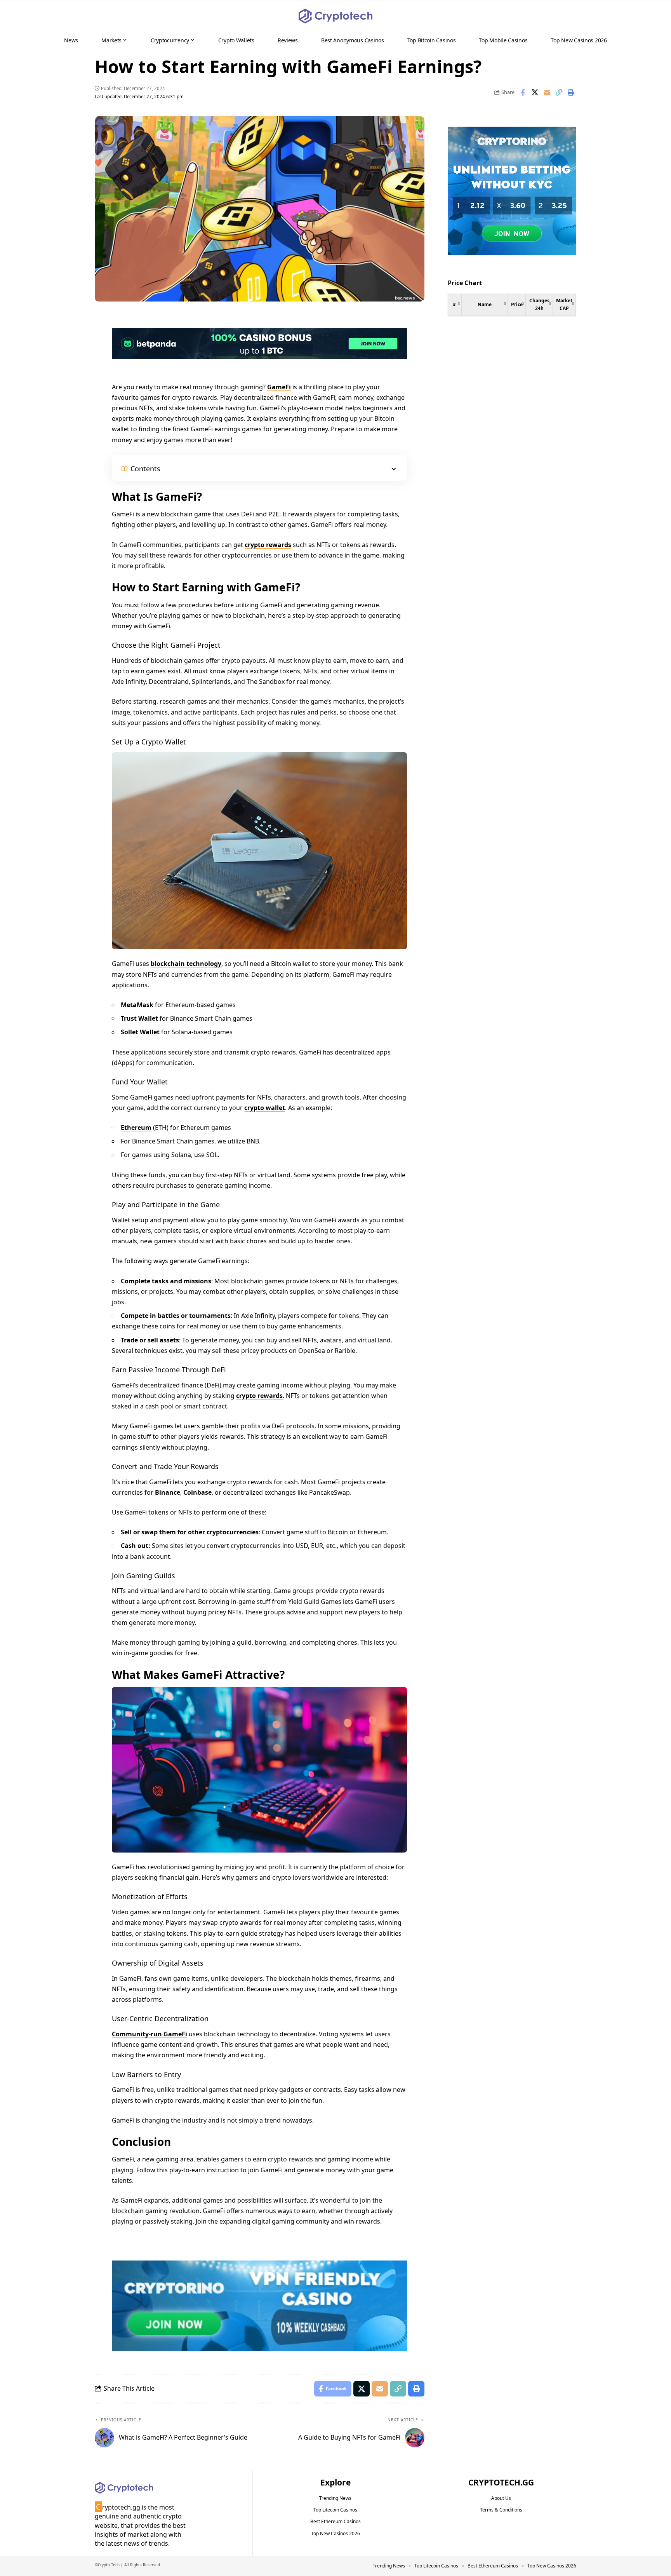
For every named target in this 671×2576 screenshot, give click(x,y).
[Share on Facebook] (523, 92)
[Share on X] (535, 92)
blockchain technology (186, 964)
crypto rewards (268, 545)
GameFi (279, 387)
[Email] (547, 92)
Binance (168, 1492)
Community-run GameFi (149, 2034)
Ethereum (136, 1128)
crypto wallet (265, 1108)
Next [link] (558, 344)
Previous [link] (520, 344)
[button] (650, 16)
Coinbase (197, 1492)
